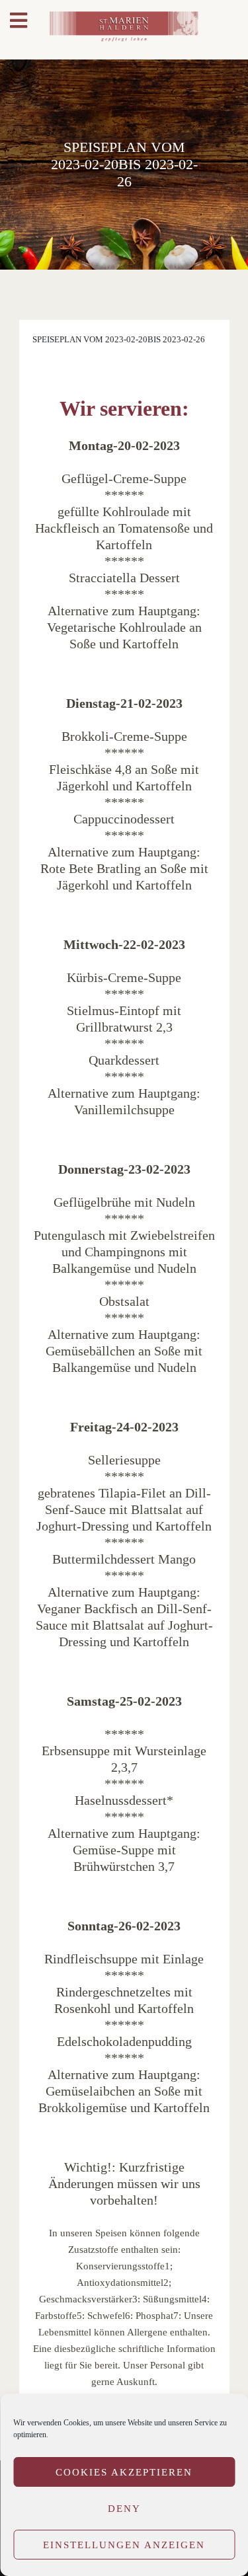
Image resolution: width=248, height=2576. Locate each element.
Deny (124, 2509)
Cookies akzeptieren (124, 2472)
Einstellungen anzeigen (124, 2545)
